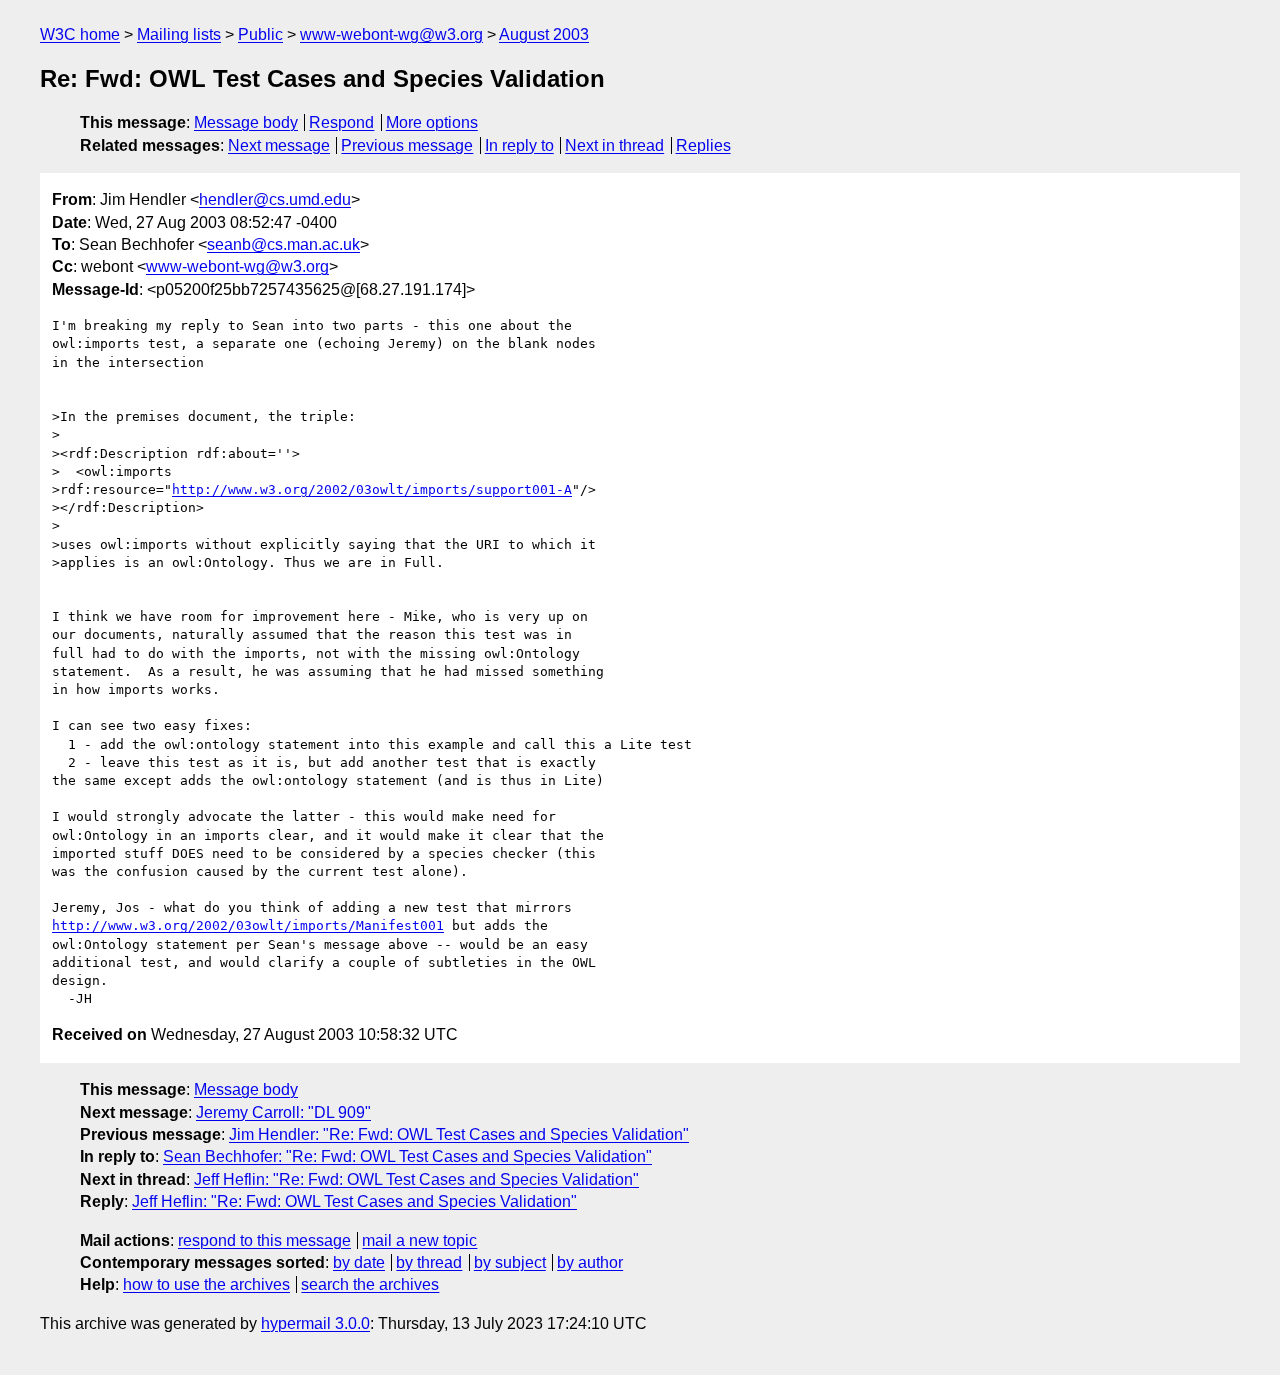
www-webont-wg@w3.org (391, 34)
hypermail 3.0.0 (315, 1323)
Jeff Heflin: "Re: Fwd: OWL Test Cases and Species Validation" (416, 1179)
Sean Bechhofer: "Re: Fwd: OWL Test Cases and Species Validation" (407, 1156)
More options (432, 122)
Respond (341, 122)
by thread (429, 1262)
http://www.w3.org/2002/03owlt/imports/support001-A (372, 489)
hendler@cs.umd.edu (275, 199)
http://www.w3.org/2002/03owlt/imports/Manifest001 (248, 925)
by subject (510, 1262)
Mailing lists (179, 34)
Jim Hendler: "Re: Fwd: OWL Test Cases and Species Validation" (459, 1134)
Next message (279, 145)
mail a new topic (419, 1240)
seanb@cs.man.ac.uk (283, 244)
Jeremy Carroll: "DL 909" (283, 1112)
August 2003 (544, 34)
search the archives (370, 1284)
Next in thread (614, 145)
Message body (246, 122)
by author (590, 1262)
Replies (703, 145)
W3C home (80, 34)
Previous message (407, 145)
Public (260, 34)
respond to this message (264, 1240)
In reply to (519, 145)
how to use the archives (206, 1284)
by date (359, 1262)
